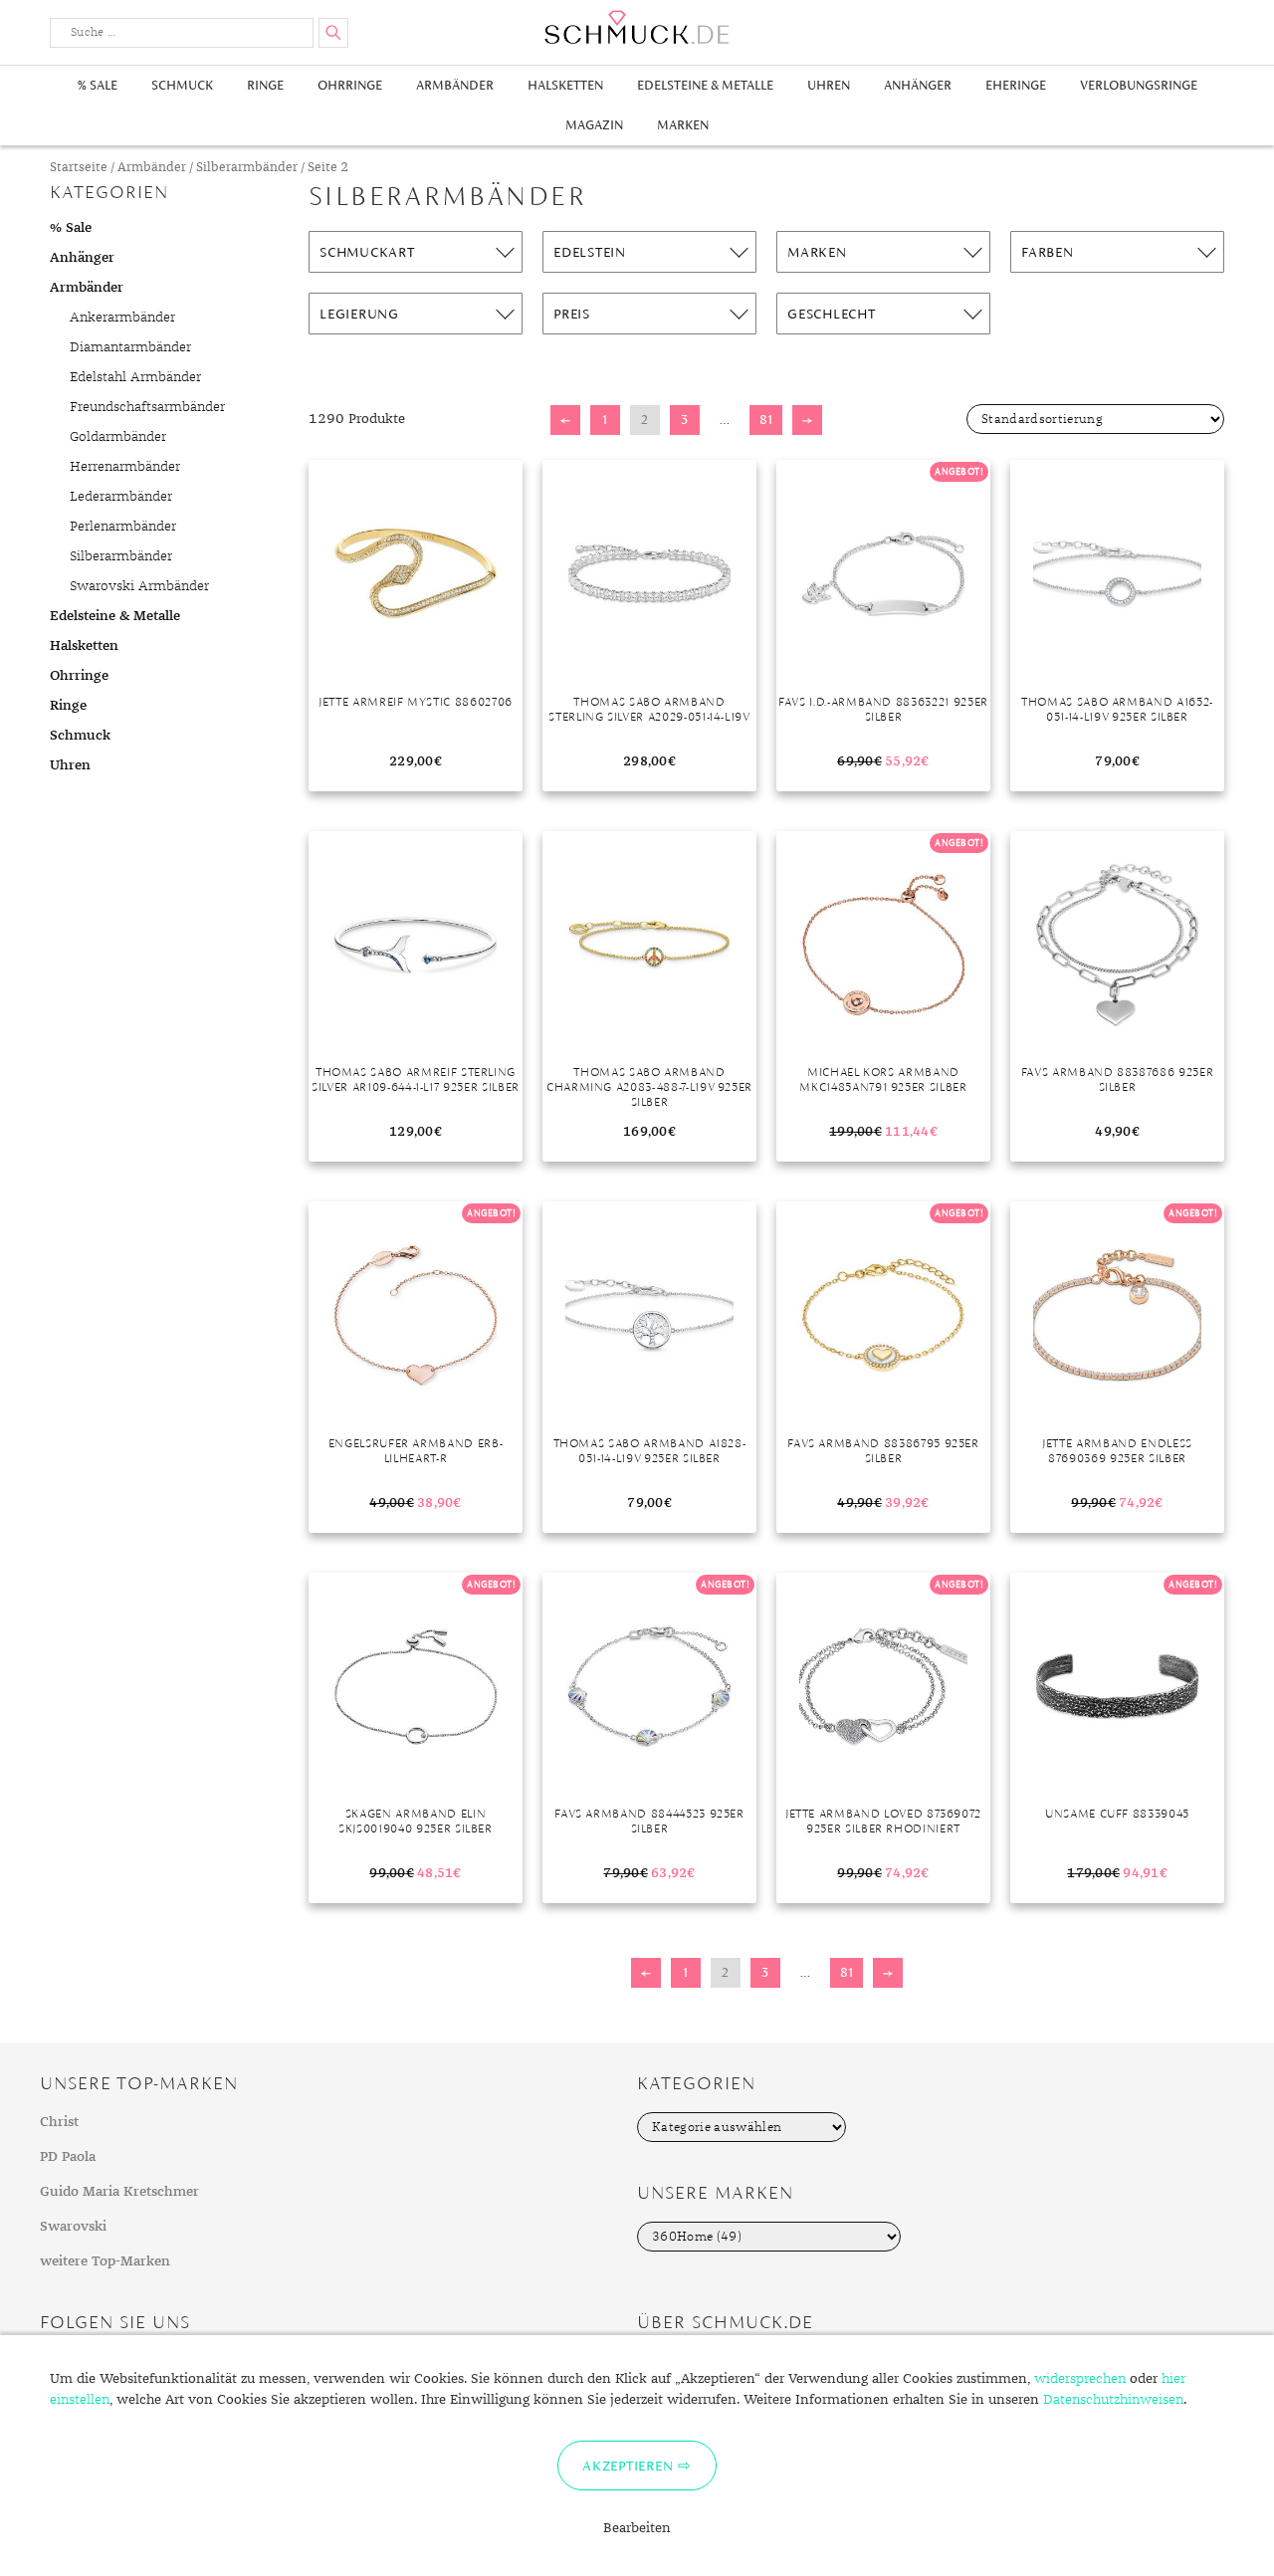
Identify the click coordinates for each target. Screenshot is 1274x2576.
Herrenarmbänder (125, 467)
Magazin (594, 125)
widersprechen (1080, 2379)
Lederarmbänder (121, 497)
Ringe (265, 85)
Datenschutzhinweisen (1113, 2400)
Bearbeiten (637, 2528)
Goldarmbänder (118, 437)
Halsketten (565, 85)
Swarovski (73, 2227)
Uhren (829, 85)
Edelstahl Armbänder (135, 377)
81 (766, 420)
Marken (683, 125)
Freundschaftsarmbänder (147, 407)
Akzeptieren (628, 2466)
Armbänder (455, 85)
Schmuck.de (637, 27)
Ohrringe (350, 85)
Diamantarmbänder (130, 347)
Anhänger (918, 85)
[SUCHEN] (333, 33)
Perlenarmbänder (123, 527)
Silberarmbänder (247, 168)
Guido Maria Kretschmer (119, 2192)
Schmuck (182, 85)
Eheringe (1016, 85)
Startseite (79, 168)
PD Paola (68, 2157)
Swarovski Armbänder (139, 586)
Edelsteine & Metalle (705, 85)
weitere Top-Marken (105, 2261)
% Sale (98, 85)
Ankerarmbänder (122, 318)
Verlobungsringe (1139, 85)
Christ (59, 2122)
